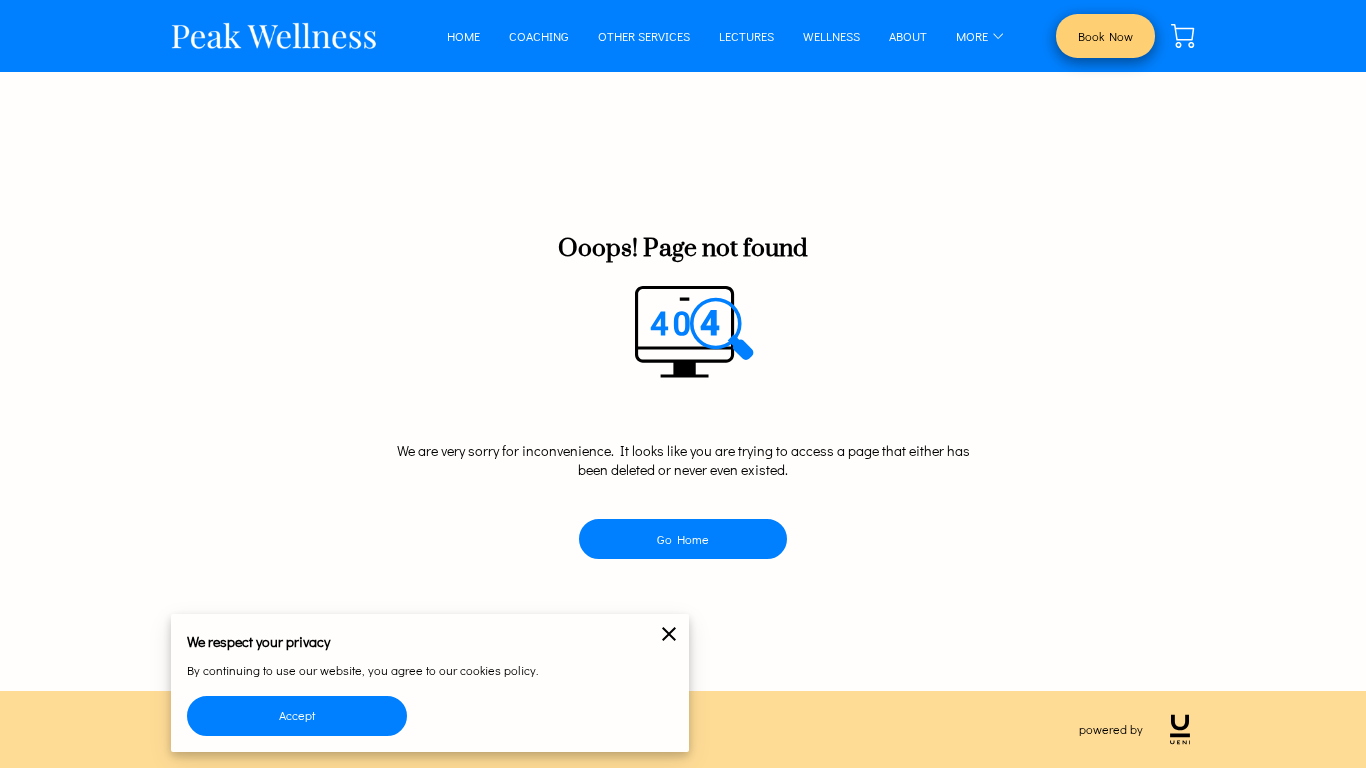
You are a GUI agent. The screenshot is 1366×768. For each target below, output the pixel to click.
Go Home (683, 539)
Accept (297, 715)
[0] (1183, 36)
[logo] (1180, 729)
